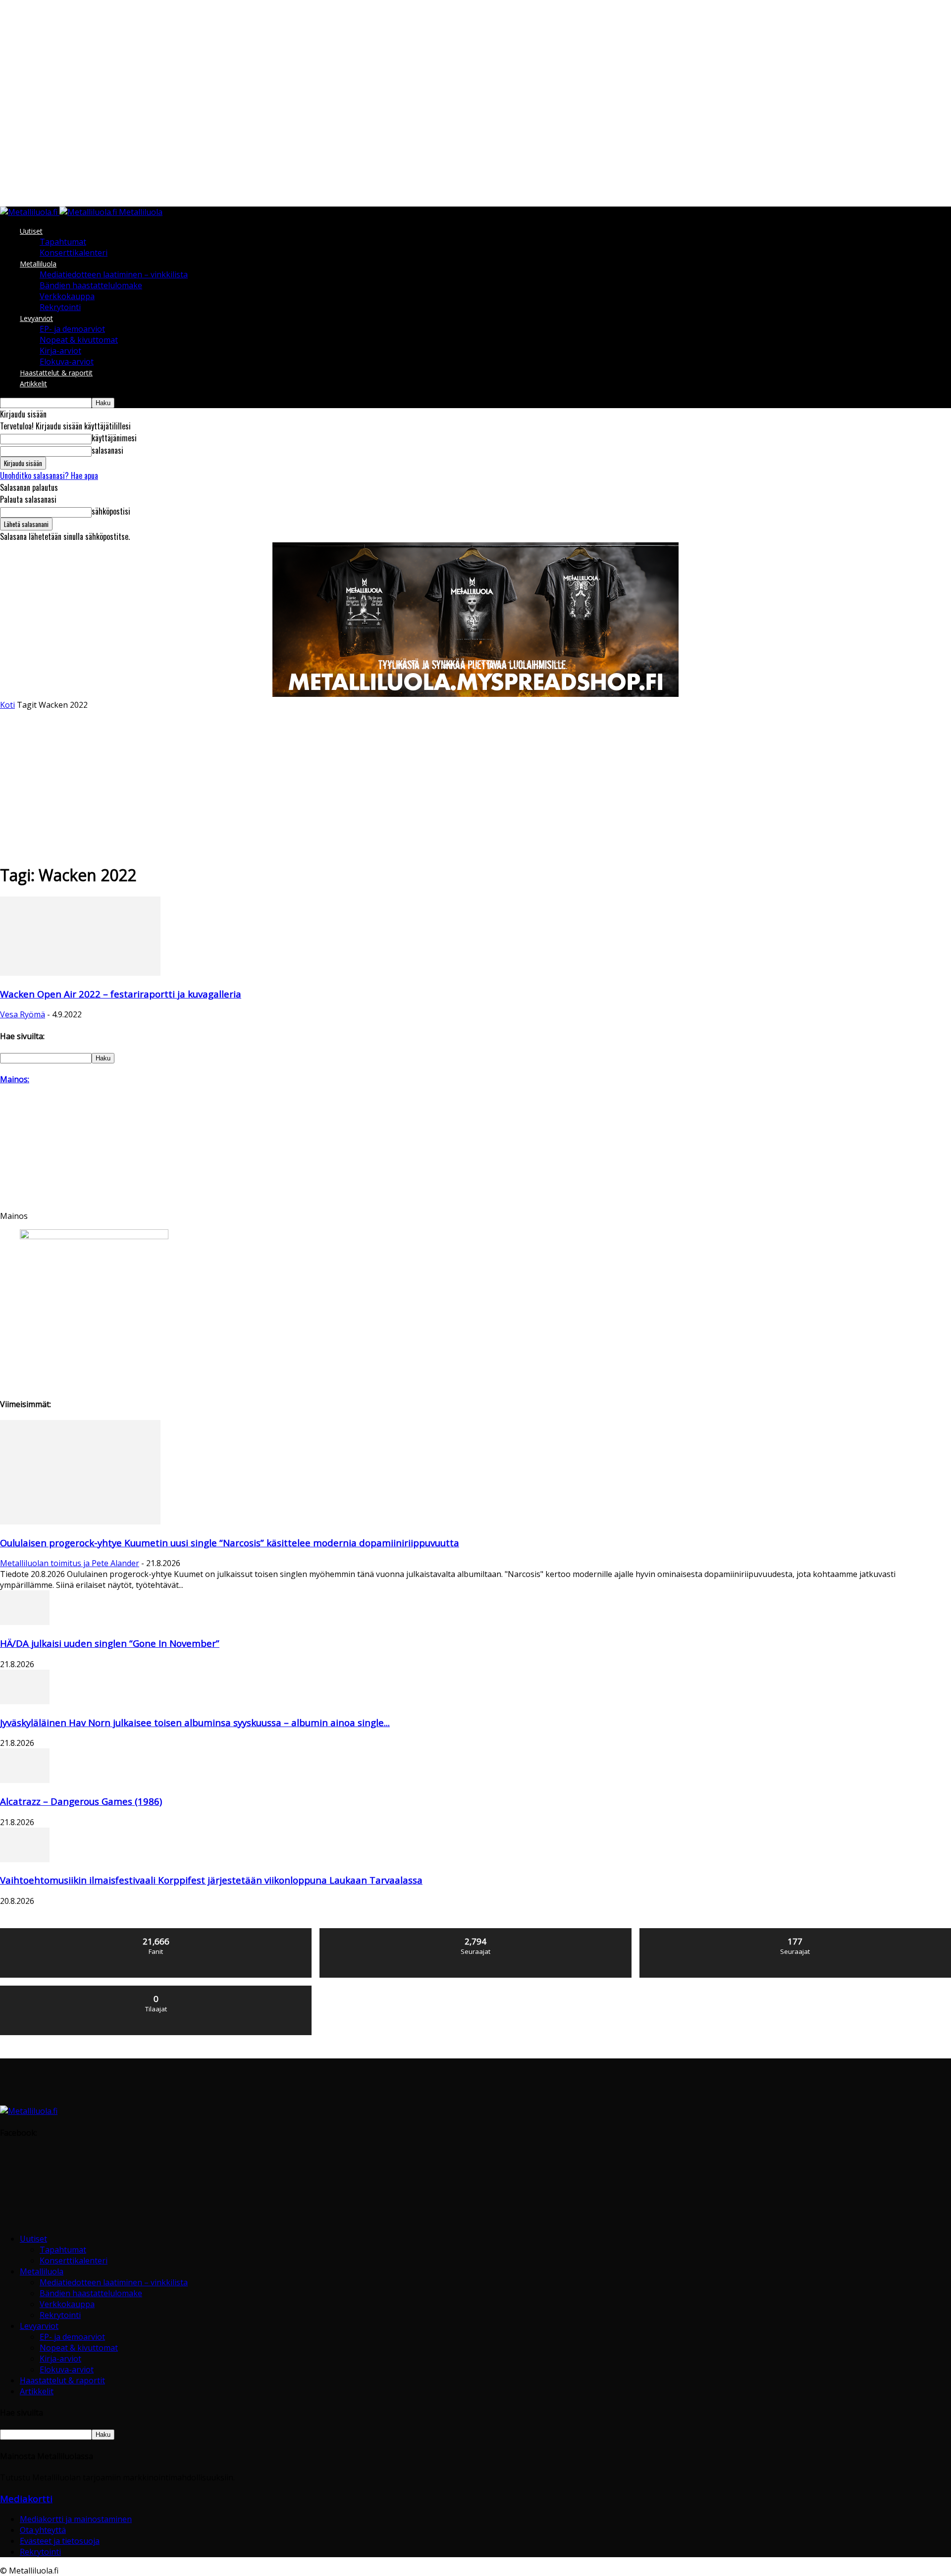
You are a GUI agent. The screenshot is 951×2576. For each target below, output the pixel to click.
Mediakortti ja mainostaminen (76, 2519)
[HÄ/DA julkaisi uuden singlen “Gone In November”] (25, 1622)
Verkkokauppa (67, 296)
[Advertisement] (475, 785)
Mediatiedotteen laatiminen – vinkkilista (114, 274)
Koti (7, 705)
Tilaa (157, 1989)
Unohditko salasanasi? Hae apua (49, 475)
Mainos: (15, 1079)
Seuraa (476, 1932)
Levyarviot (36, 318)
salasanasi (107, 450)
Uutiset (31, 231)
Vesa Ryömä (23, 1014)
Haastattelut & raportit (56, 373)
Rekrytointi (60, 307)
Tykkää (157, 1932)
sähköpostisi (111, 511)
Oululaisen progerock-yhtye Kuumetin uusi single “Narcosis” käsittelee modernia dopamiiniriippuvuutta (230, 1543)
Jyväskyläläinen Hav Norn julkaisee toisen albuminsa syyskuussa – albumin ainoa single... (195, 1722)
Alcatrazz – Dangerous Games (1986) (81, 1801)
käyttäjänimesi (114, 438)
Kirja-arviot (60, 351)
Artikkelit (33, 384)
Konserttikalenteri (74, 253)
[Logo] (30, 212)
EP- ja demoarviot (72, 329)
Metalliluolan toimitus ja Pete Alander (70, 1563)
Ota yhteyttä (43, 2530)
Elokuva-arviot (67, 362)
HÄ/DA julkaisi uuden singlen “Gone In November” (110, 1643)
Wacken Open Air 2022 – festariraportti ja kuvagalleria (121, 994)
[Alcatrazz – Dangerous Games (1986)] (25, 1780)
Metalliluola (38, 264)
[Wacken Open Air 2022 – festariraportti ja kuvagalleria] (80, 973)
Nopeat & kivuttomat (79, 340)
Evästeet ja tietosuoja (60, 2541)
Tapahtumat (63, 242)
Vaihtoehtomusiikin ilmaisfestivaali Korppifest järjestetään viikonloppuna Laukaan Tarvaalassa (211, 1880)
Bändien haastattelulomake (91, 285)
